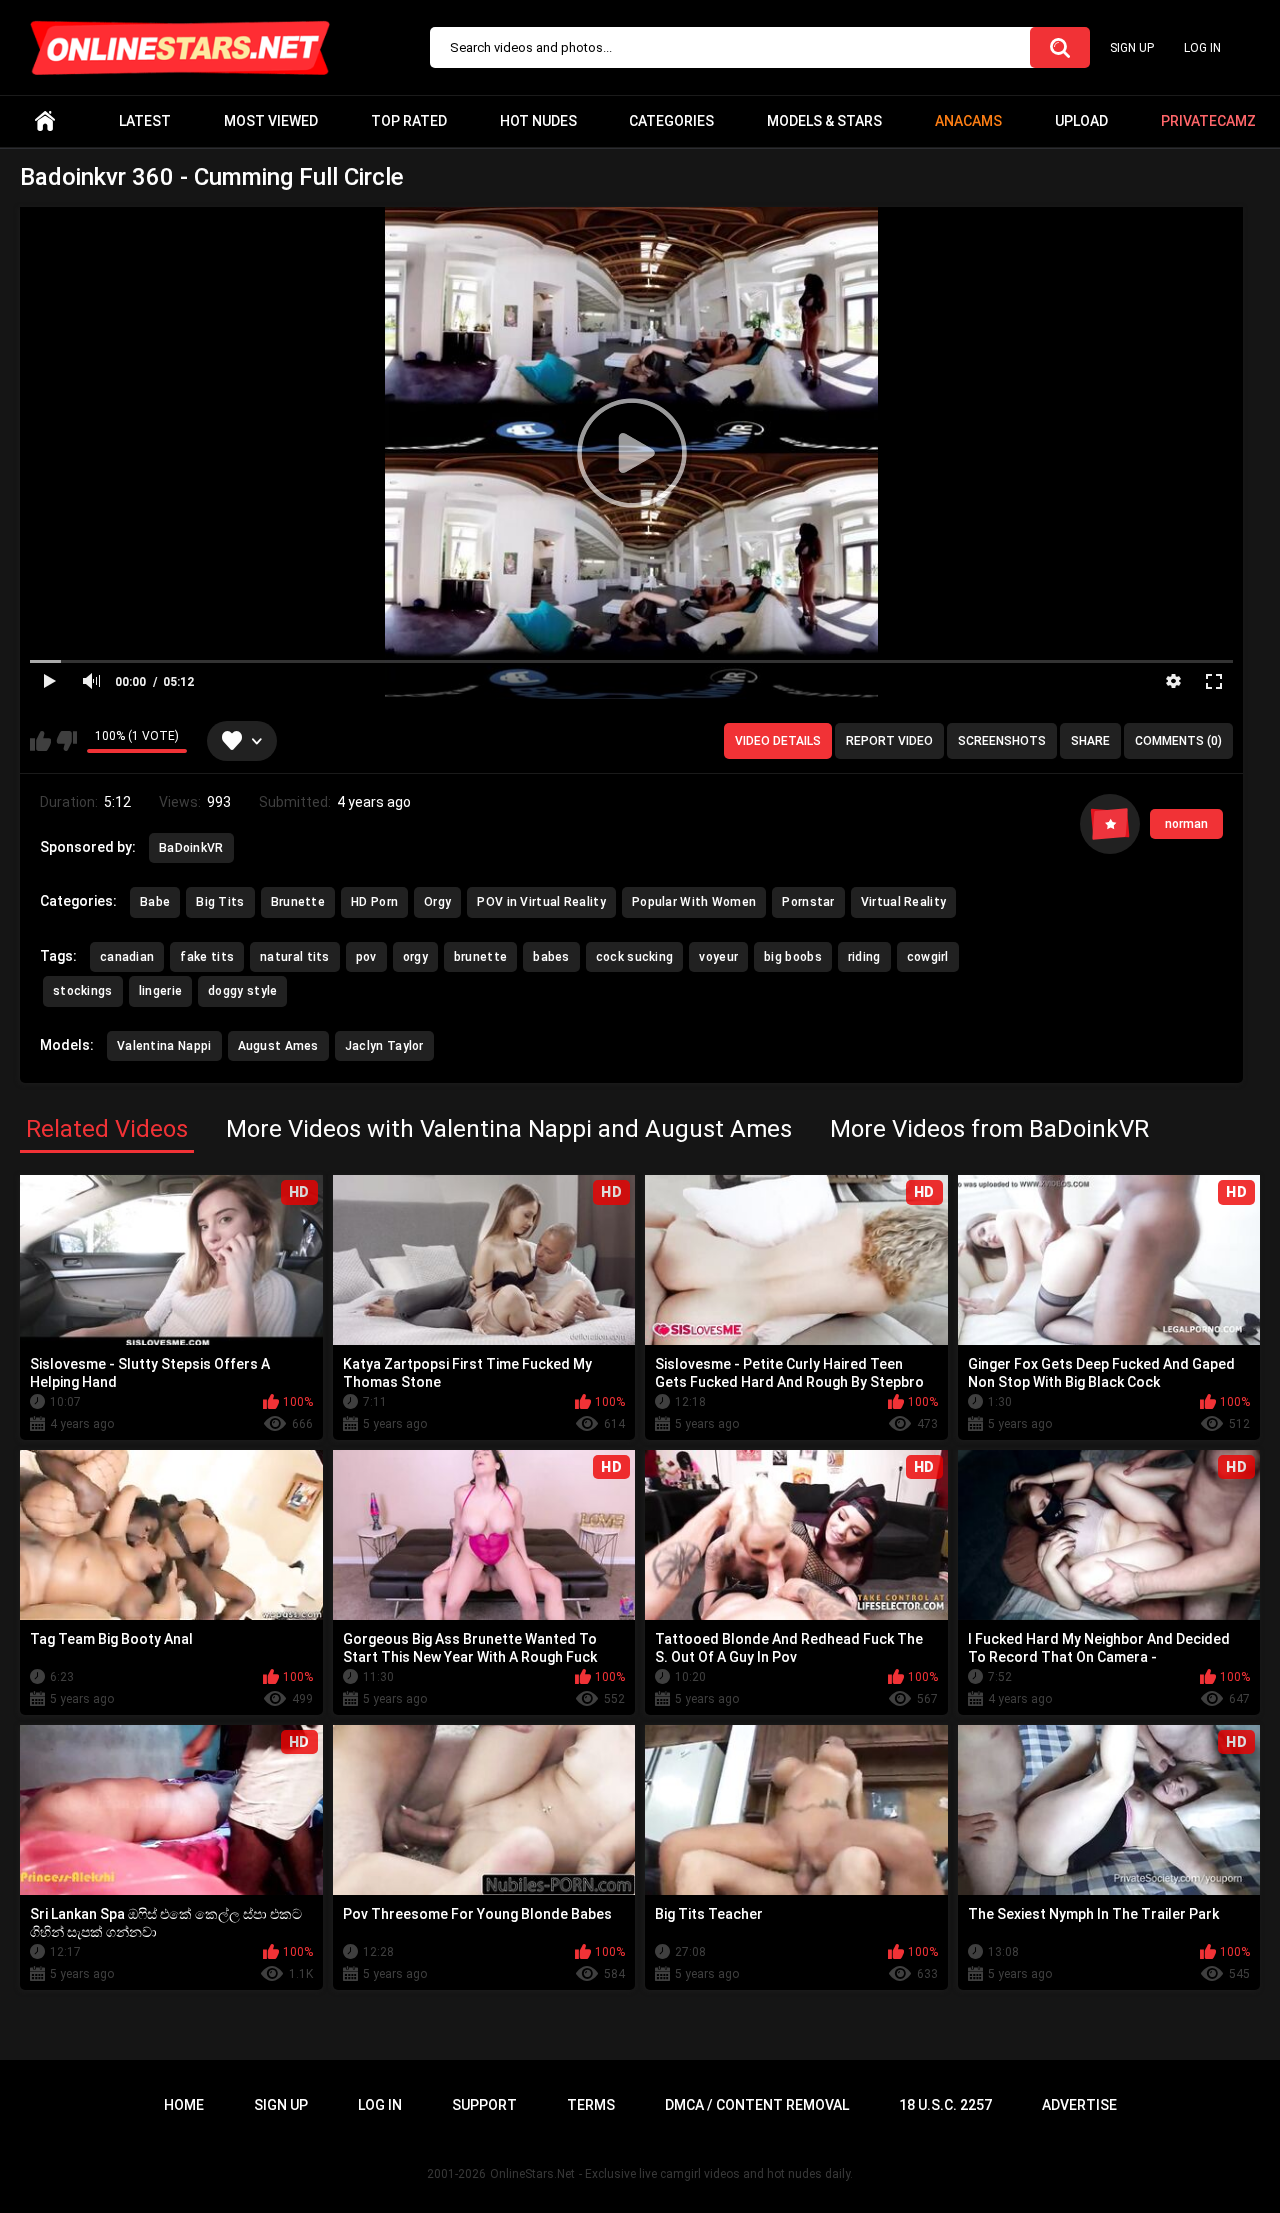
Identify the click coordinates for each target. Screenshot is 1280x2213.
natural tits (295, 957)
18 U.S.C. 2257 (945, 2105)
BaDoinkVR (191, 848)
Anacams (968, 121)
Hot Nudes (538, 121)
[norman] (1110, 824)
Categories (671, 121)
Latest (145, 121)
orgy (415, 957)
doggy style (242, 991)
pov (366, 957)
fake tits (207, 957)
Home (45, 121)
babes (551, 957)
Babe (155, 902)
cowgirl (928, 957)
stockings (83, 991)
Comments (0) (1178, 741)
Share (1090, 741)
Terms (591, 2105)
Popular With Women (694, 902)
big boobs (793, 957)
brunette (480, 957)
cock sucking (635, 957)
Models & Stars (824, 121)
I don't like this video (66, 741)
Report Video (889, 741)
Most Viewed (271, 121)
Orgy (437, 902)
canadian (127, 957)
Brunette (298, 902)
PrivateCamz (1208, 121)
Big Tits (220, 902)
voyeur (718, 957)
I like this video (40, 741)
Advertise (1079, 2105)
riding (864, 957)
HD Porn (374, 902)
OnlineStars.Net (532, 2174)
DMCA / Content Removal (757, 2105)
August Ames (278, 1046)
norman (1186, 824)
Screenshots (1002, 741)
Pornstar (808, 902)
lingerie (160, 991)
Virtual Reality (904, 902)
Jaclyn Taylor (384, 1046)
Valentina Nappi (164, 1046)
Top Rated (409, 121)
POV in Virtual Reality (541, 902)
